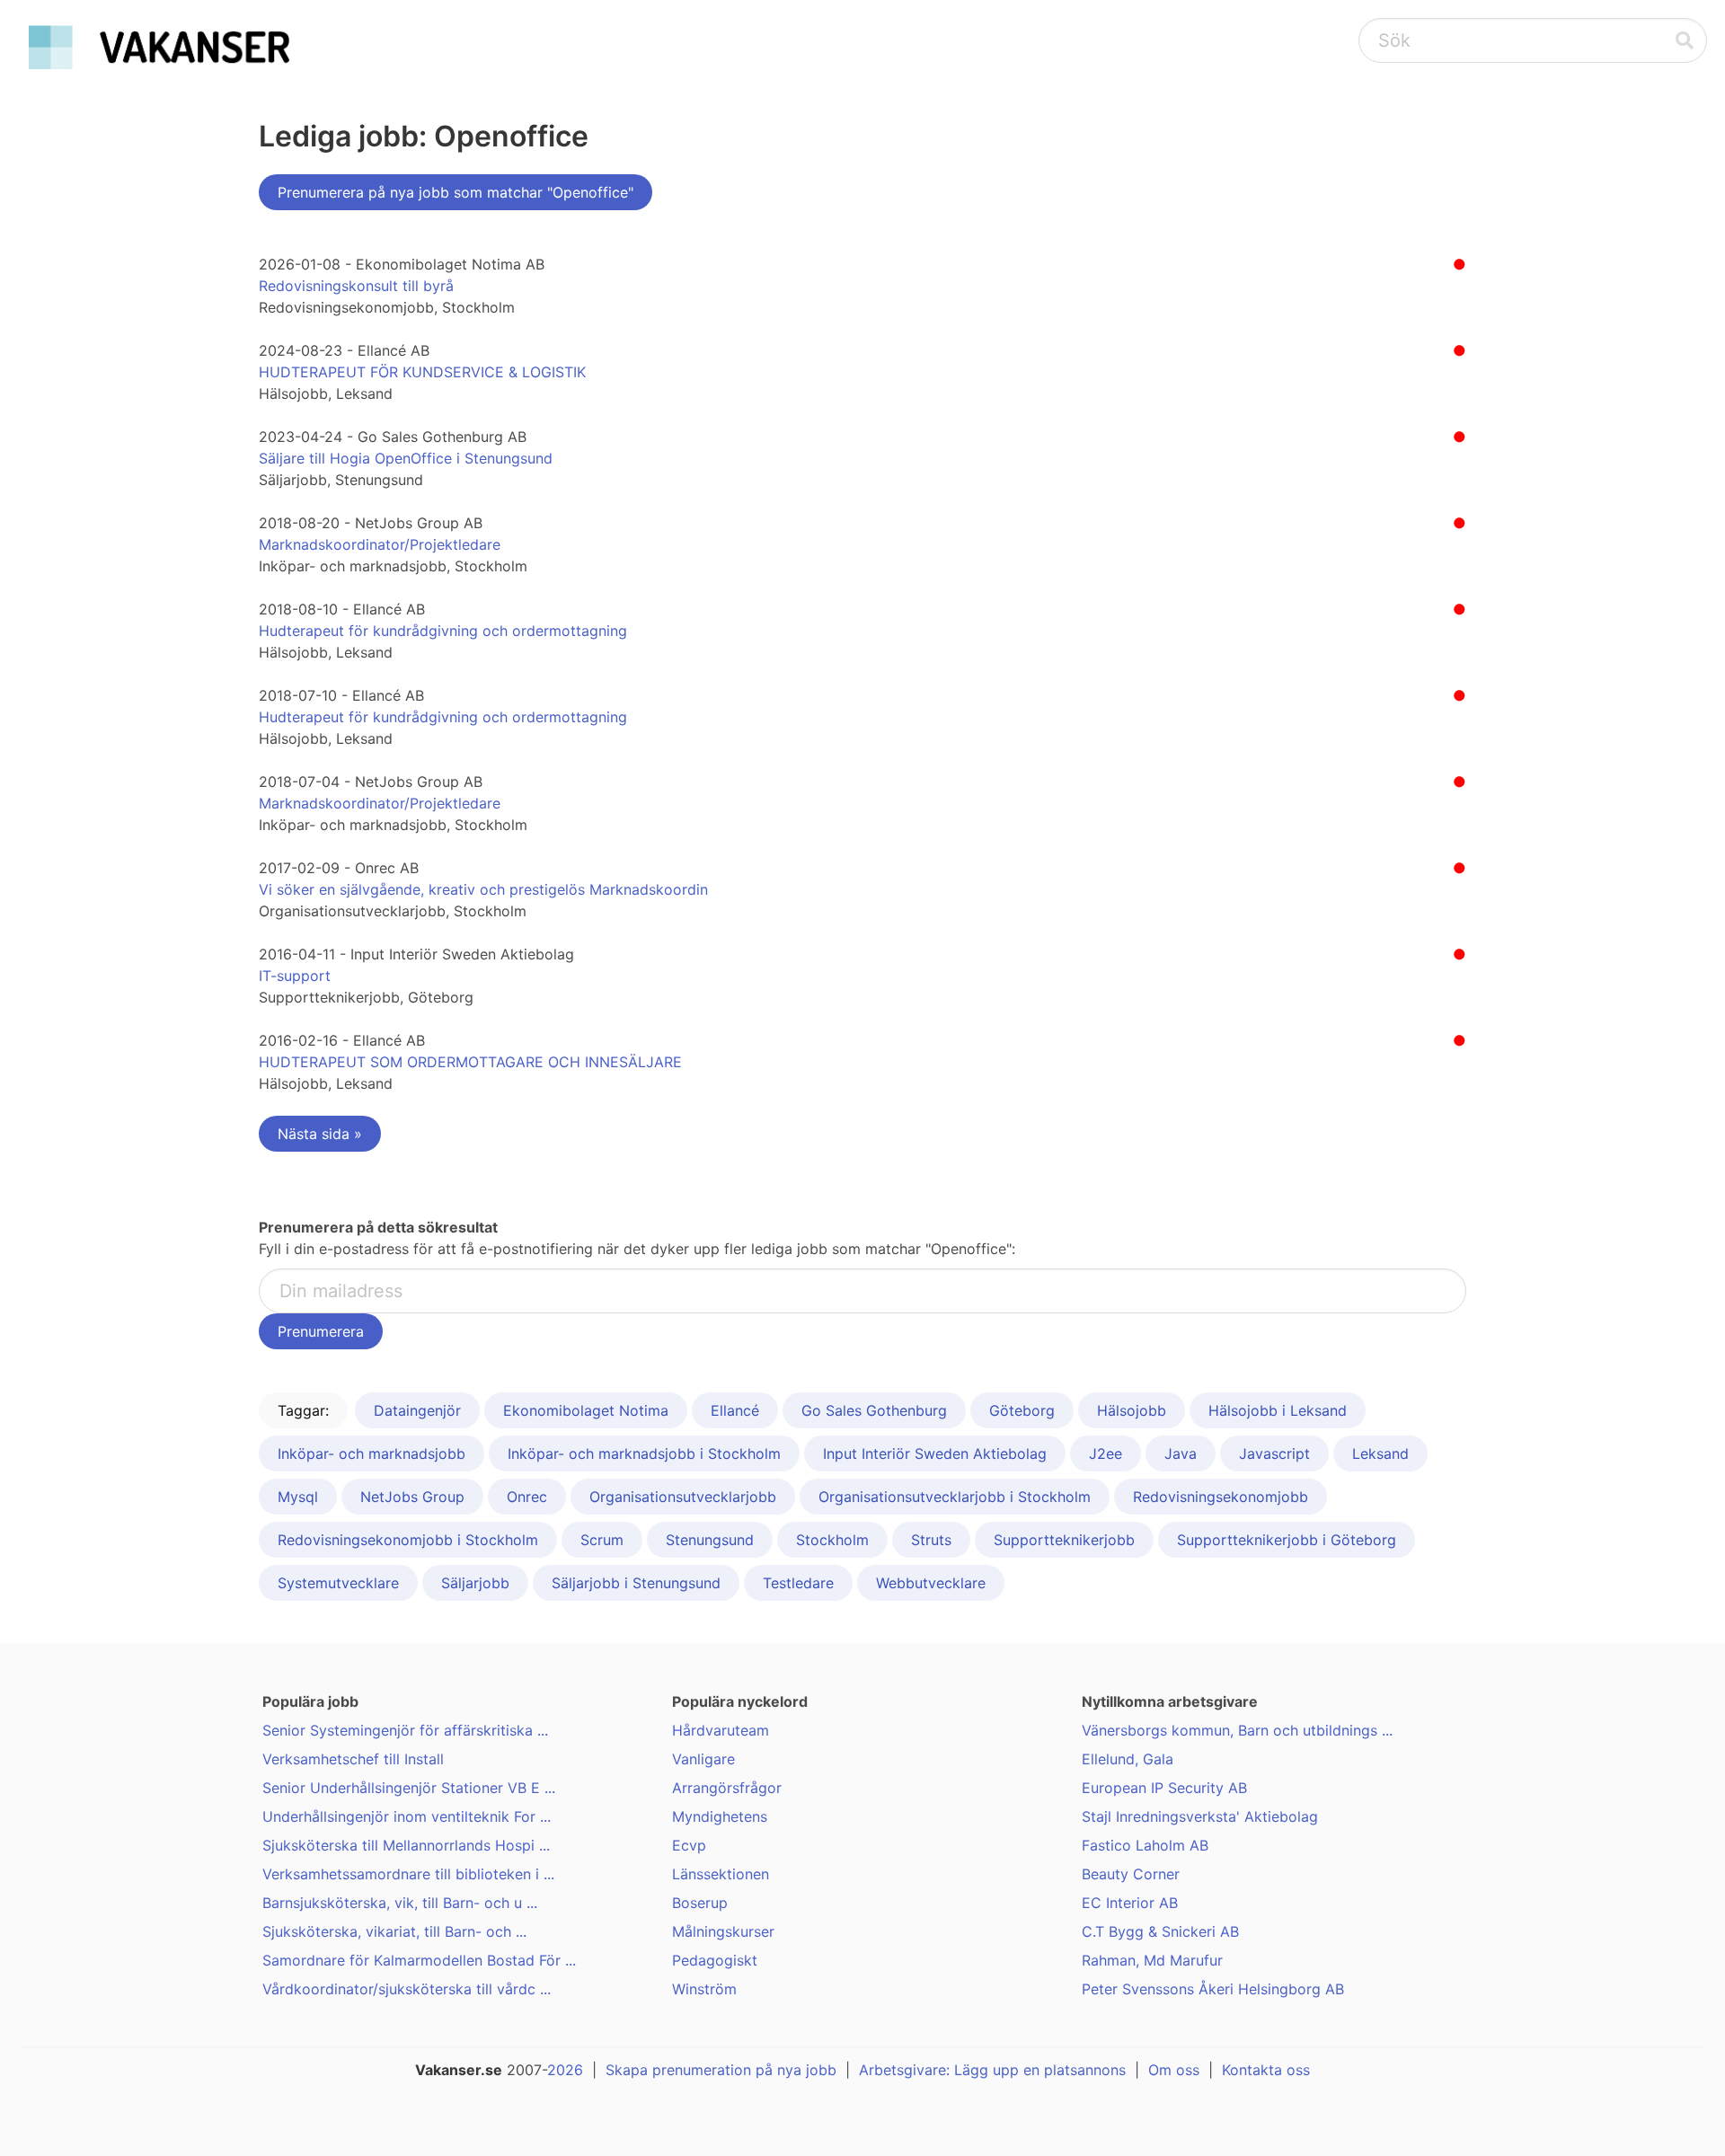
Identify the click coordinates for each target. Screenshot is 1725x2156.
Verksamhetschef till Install (353, 1759)
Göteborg (1022, 1410)
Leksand (1380, 1454)
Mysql (298, 1497)
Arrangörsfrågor (727, 1788)
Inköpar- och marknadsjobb (372, 1454)
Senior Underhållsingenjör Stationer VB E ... (409, 1788)
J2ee (1106, 1454)
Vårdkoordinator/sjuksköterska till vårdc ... (407, 1989)
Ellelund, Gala (1128, 1759)
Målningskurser (723, 1931)
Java (1181, 1454)
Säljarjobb (475, 1583)
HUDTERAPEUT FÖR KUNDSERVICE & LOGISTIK (422, 372)
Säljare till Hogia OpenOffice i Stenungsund (406, 458)
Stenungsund (710, 1540)
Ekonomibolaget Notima (586, 1410)
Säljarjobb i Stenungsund (636, 1583)
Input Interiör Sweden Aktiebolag (935, 1454)
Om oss (1174, 2070)
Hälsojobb (1132, 1410)
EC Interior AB (1130, 1903)
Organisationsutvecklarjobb (683, 1497)
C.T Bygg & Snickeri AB (1160, 1931)
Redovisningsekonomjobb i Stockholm (408, 1540)
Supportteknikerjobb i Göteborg (1287, 1540)
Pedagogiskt (715, 1960)
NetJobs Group (412, 1497)
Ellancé (735, 1410)
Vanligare (703, 1759)
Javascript (1274, 1454)
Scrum (602, 1540)
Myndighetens (720, 1816)
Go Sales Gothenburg (874, 1410)
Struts (931, 1540)
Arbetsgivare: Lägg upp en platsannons (992, 2070)
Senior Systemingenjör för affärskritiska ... (405, 1730)
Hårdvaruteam (721, 1730)
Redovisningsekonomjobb (1221, 1497)
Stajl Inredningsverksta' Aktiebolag (1200, 1816)
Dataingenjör (417, 1410)
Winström (704, 1989)
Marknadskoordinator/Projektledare (380, 544)
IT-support (295, 976)
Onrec (527, 1497)
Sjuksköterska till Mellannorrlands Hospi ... (406, 1845)
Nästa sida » (320, 1134)
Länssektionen (721, 1874)
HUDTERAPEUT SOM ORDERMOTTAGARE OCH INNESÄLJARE (470, 1062)
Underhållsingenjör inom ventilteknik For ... (407, 1816)
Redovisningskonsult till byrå (356, 286)
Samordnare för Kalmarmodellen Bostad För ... (419, 1960)
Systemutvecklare (338, 1583)
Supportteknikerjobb (1064, 1540)
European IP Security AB (1164, 1788)
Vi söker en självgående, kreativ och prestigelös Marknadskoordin (483, 889)
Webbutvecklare (931, 1583)
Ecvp (689, 1845)
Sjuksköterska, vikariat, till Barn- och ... (394, 1931)
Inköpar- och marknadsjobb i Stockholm (644, 1454)
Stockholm (832, 1540)
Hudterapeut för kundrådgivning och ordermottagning (443, 631)
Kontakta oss (1266, 2070)
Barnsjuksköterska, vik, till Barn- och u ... (400, 1903)
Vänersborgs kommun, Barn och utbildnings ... (1237, 1730)
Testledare (798, 1583)
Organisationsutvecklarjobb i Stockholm (955, 1497)
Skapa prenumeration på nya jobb (721, 2070)
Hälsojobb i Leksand (1278, 1410)
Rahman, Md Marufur (1152, 1960)
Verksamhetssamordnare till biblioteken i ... (408, 1874)
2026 (565, 2070)
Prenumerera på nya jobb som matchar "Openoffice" (456, 192)
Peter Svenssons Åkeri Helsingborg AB (1213, 1989)
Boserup (700, 1903)
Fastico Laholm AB (1145, 1845)
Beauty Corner (1131, 1874)
